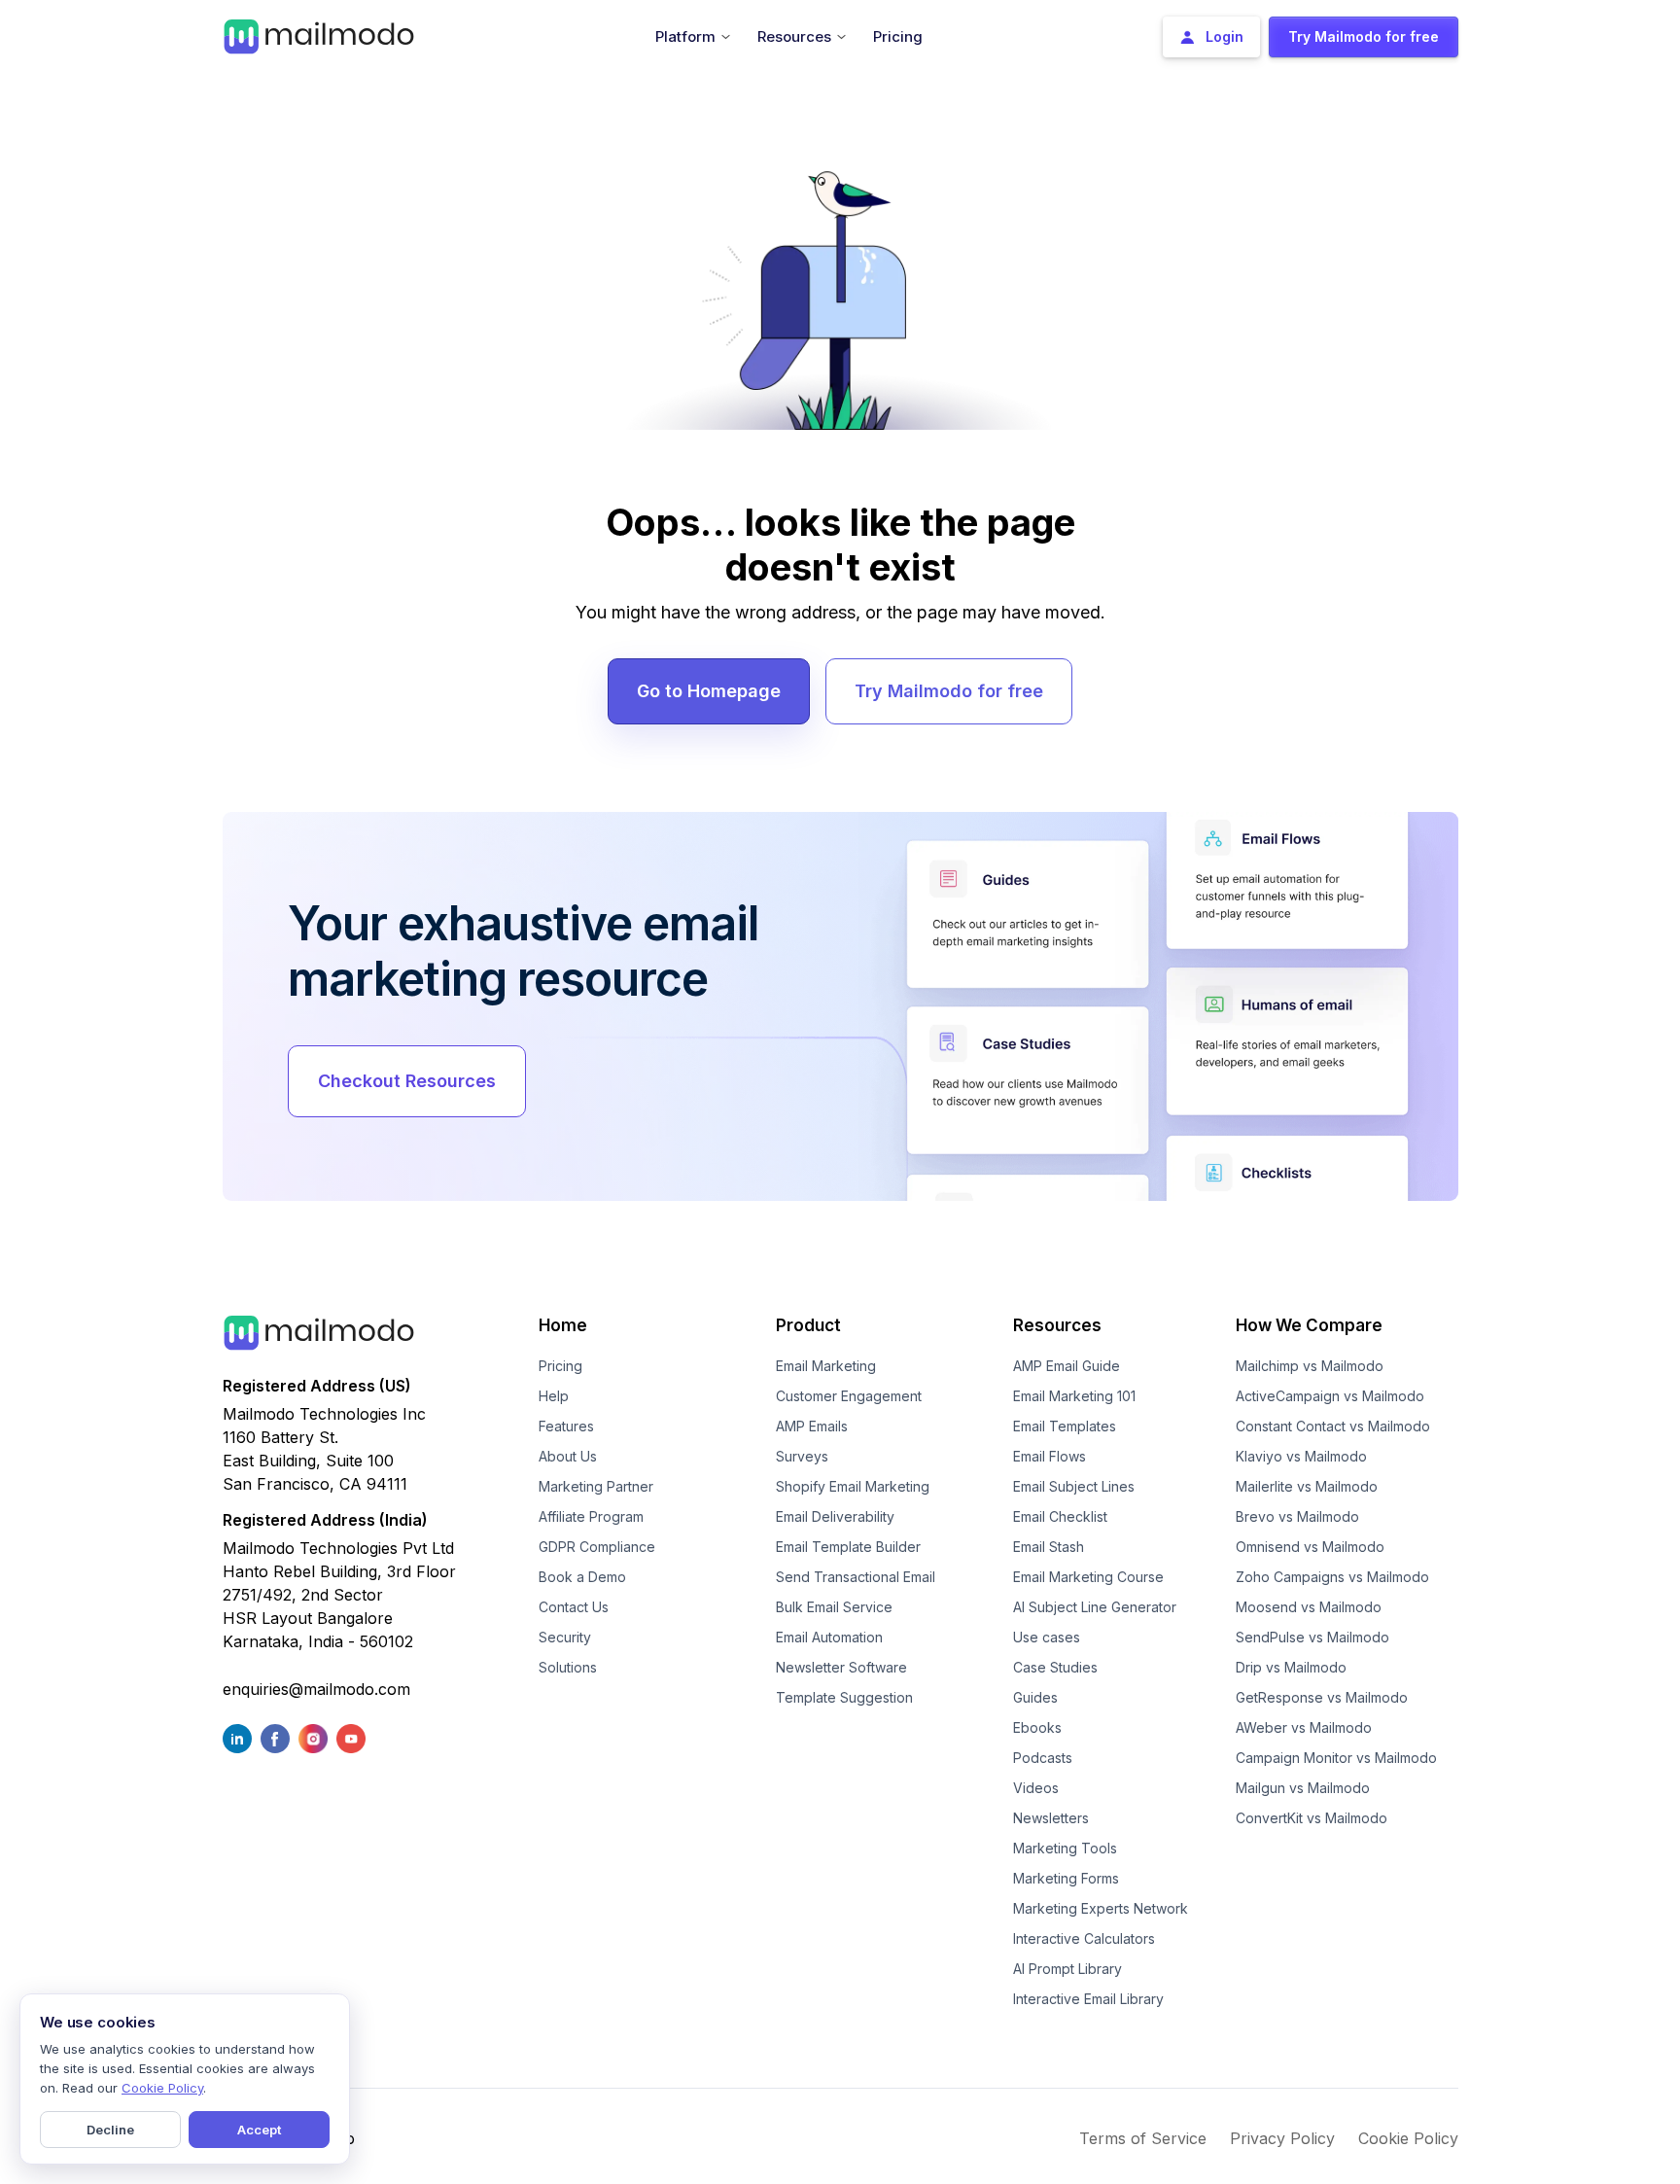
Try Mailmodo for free (949, 691)
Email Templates (1065, 1426)
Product (808, 1325)
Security (565, 1637)
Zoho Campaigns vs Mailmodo (1332, 1577)
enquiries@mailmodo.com (316, 1689)
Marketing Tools (1065, 1848)
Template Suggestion (844, 1697)
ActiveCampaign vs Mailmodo (1330, 1396)
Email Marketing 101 (1074, 1396)
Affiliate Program (591, 1516)
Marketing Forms (1066, 1878)
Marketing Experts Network (1101, 1908)
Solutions (568, 1667)
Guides (1035, 1697)
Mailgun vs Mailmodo (1303, 1788)
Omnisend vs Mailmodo (1310, 1547)
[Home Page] (319, 35)
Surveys (802, 1456)
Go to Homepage (709, 691)
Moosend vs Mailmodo (1309, 1607)
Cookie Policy (1408, 2138)
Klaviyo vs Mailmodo (1301, 1456)
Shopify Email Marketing (853, 1486)
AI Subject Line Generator (1095, 1607)
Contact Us (574, 1607)
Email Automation (829, 1637)
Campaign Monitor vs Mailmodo (1336, 1758)
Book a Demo (582, 1577)
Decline (110, 2130)
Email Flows (1050, 1456)
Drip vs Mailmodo (1291, 1667)
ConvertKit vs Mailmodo (1312, 1818)
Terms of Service (1143, 2138)
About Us (568, 1456)
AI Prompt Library (1067, 1969)
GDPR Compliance (597, 1547)
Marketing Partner (596, 1486)
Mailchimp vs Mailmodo (1310, 1366)
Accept (259, 2130)
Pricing (560, 1366)
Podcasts (1043, 1758)
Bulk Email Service (834, 1607)
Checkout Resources (407, 1081)
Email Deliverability (835, 1516)
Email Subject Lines (1074, 1486)
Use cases (1047, 1637)
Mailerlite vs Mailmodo (1307, 1486)
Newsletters (1051, 1818)
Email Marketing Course (1088, 1577)
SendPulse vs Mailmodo (1312, 1637)
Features (566, 1426)
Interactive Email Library (1088, 1999)
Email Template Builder (848, 1547)
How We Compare (1309, 1325)
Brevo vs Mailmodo (1297, 1516)
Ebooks (1037, 1727)
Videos (1036, 1788)
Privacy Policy (1282, 2138)
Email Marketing (826, 1366)
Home (563, 1325)
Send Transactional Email (856, 1577)
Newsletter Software (841, 1667)
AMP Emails (812, 1426)
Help (554, 1396)
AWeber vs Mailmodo (1304, 1727)
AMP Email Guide (1067, 1366)
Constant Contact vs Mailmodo (1333, 1426)
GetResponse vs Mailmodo (1322, 1697)
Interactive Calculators (1084, 1938)
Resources (1057, 1325)
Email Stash (1049, 1547)
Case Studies (1055, 1667)
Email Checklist (1060, 1516)
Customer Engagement (849, 1396)
